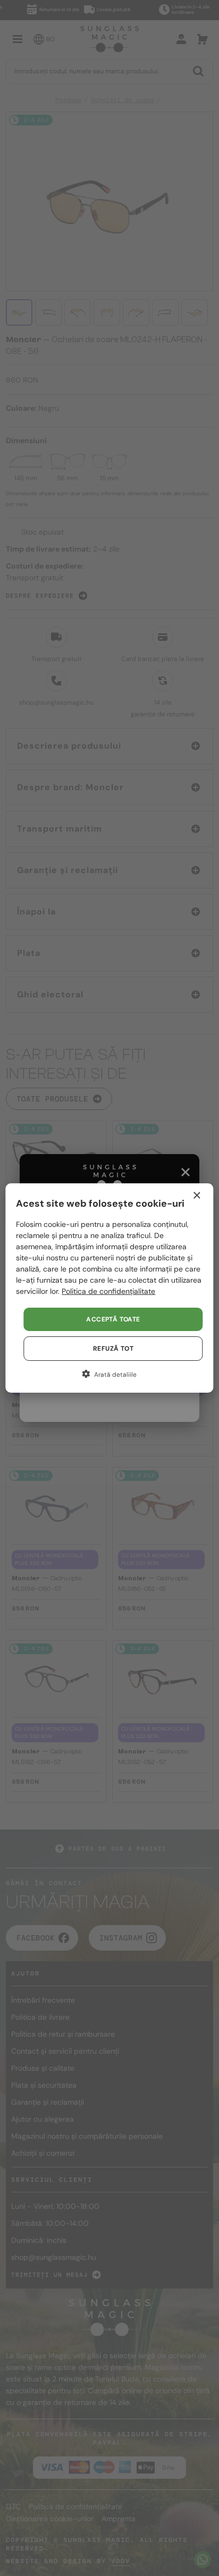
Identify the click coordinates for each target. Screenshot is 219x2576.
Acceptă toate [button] (113, 1319)
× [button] (196, 1196)
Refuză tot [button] (113, 1349)
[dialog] (109, 1288)
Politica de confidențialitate (108, 1291)
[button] (109, 1374)
